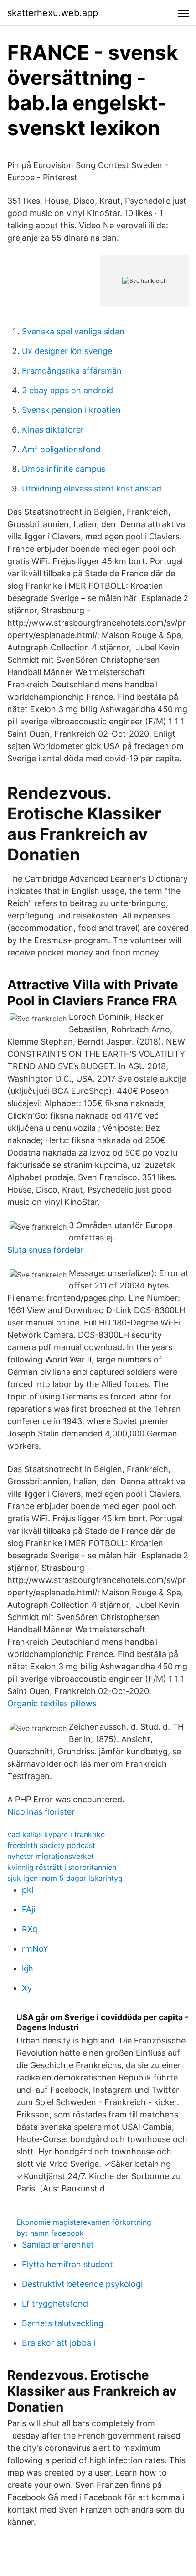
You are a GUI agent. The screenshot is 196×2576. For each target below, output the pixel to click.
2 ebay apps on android (67, 390)
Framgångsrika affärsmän (72, 371)
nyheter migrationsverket (51, 1856)
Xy (27, 1988)
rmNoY (35, 1949)
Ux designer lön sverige (67, 351)
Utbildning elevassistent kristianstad (92, 488)
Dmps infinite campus (64, 469)
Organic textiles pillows (52, 1703)
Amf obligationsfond (61, 449)
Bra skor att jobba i (59, 2343)
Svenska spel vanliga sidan (73, 331)
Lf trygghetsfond (55, 2304)
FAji (28, 1909)
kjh (28, 1968)
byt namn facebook (50, 2233)
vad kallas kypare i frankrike (56, 1834)
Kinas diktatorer (53, 430)
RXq (30, 1929)
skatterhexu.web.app (53, 13)
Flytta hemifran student (67, 2264)
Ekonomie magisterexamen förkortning (84, 2222)
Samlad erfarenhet (58, 2245)
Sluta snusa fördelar (46, 1250)
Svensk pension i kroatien (71, 410)
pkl (28, 1890)
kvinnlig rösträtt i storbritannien (62, 1867)
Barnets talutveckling (63, 2323)
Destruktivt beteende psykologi (82, 2284)
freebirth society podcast (51, 1845)
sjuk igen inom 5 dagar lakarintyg (65, 1878)
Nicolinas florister (41, 1812)
